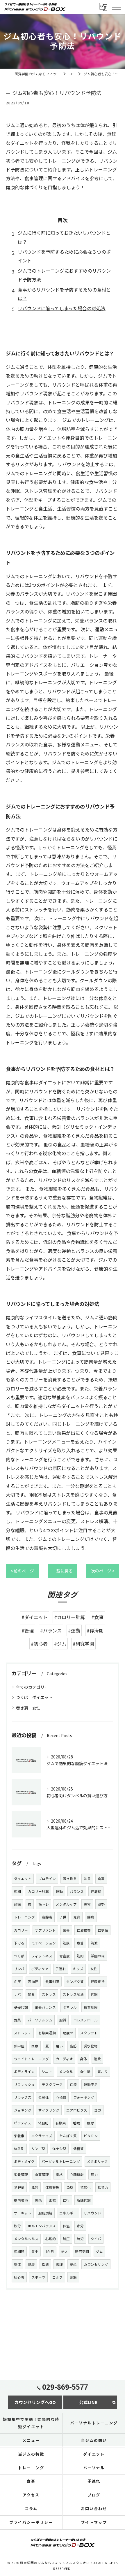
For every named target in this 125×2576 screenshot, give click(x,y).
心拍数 (61, 2097)
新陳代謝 (84, 2200)
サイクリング (49, 2110)
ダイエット (23, 1879)
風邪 (35, 2187)
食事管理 (42, 2175)
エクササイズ (42, 2136)
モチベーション (44, 1943)
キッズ (78, 1969)
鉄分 (17, 2226)
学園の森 (98, 1956)
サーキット (23, 2213)
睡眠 (76, 2123)
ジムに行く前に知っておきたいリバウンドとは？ (64, 237)
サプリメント (45, 1930)
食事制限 (52, 1981)
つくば (19, 1956)
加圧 (66, 2239)
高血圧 (33, 1981)
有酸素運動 (47, 2033)
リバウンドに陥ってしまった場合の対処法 (62, 308)
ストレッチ (23, 2033)
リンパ (19, 1969)
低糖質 (78, 2149)
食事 (101, 1879)
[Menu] (116, 7)
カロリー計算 (38, 1891)
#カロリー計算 (69, 1617)
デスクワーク (52, 2084)
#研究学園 (83, 1644)
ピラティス (23, 2123)
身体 (83, 2059)
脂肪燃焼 (45, 2213)
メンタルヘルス (26, 2239)
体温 (66, 2226)
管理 (59, 2264)
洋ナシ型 (59, 2149)
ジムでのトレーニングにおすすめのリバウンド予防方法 (64, 275)
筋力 (94, 2175)
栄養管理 (21, 2175)
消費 (97, 2059)
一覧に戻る (63, 1571)
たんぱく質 (68, 2136)
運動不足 (91, 2084)
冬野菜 (19, 2187)
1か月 (50, 2251)
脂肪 (73, 2046)
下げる (19, 1943)
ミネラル (70, 2007)
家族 (73, 2277)
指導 (45, 2264)
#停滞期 (95, 1630)
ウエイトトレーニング (31, 2059)
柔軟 (52, 2200)
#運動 (74, 1630)
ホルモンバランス (42, 2226)
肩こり (103, 2072)
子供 (63, 1917)
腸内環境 (21, 2200)
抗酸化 (85, 2187)
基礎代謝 (21, 2007)
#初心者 (39, 1644)
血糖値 (103, 1930)
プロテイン (47, 1879)
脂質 (63, 2020)
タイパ (96, 2239)
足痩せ (68, 2033)
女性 (94, 1969)
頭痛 (17, 1904)
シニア (47, 2072)
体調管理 (52, 2187)
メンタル (66, 2072)
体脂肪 (43, 2123)
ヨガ (98, 2110)
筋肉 (80, 1956)
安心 (73, 2264)
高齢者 (47, 1917)
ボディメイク (24, 2161)
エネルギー (68, 2213)
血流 (73, 2084)
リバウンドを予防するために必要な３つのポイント (64, 256)
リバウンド (92, 2213)
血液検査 (84, 1930)
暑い (59, 2046)
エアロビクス (77, 2110)
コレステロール (85, 2020)
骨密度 (65, 1956)
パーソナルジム (40, 2020)
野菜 (17, 2020)
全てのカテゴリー (32, 1687)
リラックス (23, 2097)
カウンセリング (96, 2264)
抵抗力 (103, 2187)
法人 (65, 2251)
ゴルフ (58, 2277)
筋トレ (44, 1904)
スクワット (89, 2033)
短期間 (19, 2251)
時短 (80, 2239)
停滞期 (96, 1891)
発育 (77, 1917)
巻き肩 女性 (28, 1708)
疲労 (90, 2123)
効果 (87, 1879)
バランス (77, 1891)
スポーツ (38, 2277)
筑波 (94, 1943)
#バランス (51, 1630)
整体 (17, 2264)
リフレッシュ (24, 2084)
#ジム (60, 1644)
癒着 (80, 1943)
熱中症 (19, 2046)
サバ (17, 1994)
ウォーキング (84, 2097)
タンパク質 (75, 1981)
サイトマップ (94, 2522)
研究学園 (82, 2251)
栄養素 (19, 2136)
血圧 (17, 1981)
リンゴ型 (38, 2149)
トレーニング (24, 1917)
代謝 (94, 1994)
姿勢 (101, 1904)
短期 (17, 1891)
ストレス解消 (73, 1994)
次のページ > (103, 1571)
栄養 (66, 1930)
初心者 (19, 2277)
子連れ (61, 1969)
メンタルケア (66, 1904)
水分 (80, 2226)
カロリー (21, 1930)
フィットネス (42, 1956)
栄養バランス (45, 2007)
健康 (31, 2264)
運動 (59, 1891)
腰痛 (91, 1917)
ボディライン (24, 2072)
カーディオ (64, 2059)
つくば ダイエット (34, 1697)
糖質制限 (91, 2007)
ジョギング (23, 2110)
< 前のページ (22, 1571)
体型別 (19, 2149)
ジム (99, 2251)
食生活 (85, 2072)
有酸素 (61, 2123)
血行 (66, 2200)
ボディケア (40, 1969)
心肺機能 (77, 2175)
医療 (35, 2046)
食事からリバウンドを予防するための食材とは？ (64, 294)
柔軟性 (44, 2097)
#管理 (28, 1630)
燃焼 (38, 2200)
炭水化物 (91, 2046)
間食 (31, 1994)
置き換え (70, 1879)
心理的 (51, 2239)
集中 (35, 2251)
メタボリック (97, 2161)
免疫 (70, 2187)
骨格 (59, 2175)
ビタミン (91, 2136)
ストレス (49, 1994)
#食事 (97, 1617)
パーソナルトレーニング (61, 2161)
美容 (87, 1904)
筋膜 (66, 1943)
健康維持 (98, 1981)
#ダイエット (35, 1617)
